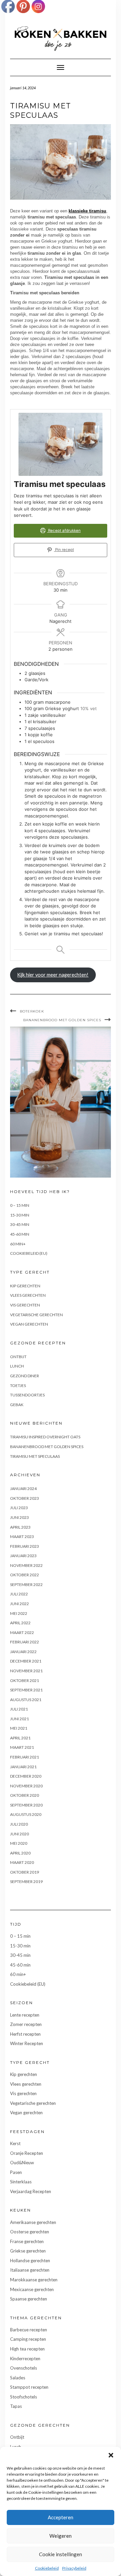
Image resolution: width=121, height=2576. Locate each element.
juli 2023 (19, 1508)
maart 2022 (22, 1632)
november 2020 (26, 1786)
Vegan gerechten (29, 1324)
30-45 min (20, 1224)
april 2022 (20, 1623)
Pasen (16, 2172)
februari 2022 (25, 1642)
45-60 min (20, 1234)
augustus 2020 (26, 1814)
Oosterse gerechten (30, 2232)
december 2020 (26, 1776)
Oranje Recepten (27, 2153)
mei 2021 (19, 1728)
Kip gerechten (25, 1286)
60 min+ (18, 1244)
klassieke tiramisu (87, 211)
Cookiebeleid (47, 2568)
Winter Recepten (27, 2043)
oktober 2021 (25, 1680)
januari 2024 (23, 1489)
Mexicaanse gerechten (32, 2289)
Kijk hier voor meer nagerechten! (53, 975)
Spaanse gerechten (29, 2299)
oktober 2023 (25, 1498)
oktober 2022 (25, 1575)
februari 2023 (25, 1546)
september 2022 (26, 1584)
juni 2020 (19, 1834)
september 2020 (26, 1805)
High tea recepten (27, 2349)
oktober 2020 (25, 1795)
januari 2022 (23, 1652)
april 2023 (20, 1527)
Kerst (15, 2143)
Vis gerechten (25, 1305)
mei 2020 (19, 1843)
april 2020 (20, 1853)
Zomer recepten (26, 2024)
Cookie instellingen (61, 2554)
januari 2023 (23, 1556)
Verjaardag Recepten (31, 2191)
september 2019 (26, 1881)
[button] (111, 2455)
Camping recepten (28, 2339)
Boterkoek (32, 1011)
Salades (18, 2378)
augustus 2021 (26, 1700)
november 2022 (26, 1565)
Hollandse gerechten (30, 2261)
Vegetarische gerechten (36, 1315)
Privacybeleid (74, 2568)
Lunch (17, 1366)
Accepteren (61, 2517)
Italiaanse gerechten (30, 2270)
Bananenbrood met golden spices (62, 1020)
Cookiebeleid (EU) (29, 1253)
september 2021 (26, 1690)
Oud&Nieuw (22, 2163)
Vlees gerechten (28, 1295)
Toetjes (18, 1385)
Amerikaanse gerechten (33, 2222)
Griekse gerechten (28, 2251)
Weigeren (61, 2536)
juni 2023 (19, 1517)
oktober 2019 (25, 1872)
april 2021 (20, 1738)
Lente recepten (25, 2015)
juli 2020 (19, 1824)
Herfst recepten (25, 2034)
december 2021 (26, 1661)
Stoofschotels (24, 2397)
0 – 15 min (20, 1205)
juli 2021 (19, 1709)
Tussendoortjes (27, 1395)
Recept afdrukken (64, 531)
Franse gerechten (27, 2241)
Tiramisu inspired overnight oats (45, 1437)
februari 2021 (25, 1757)
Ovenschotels (24, 2368)
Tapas (16, 2406)
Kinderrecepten (25, 2359)
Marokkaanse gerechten (34, 2280)
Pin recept (64, 550)
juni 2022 (19, 1604)
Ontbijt (18, 1357)
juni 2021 (19, 1719)
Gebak (17, 1405)
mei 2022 (19, 1613)
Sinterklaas (21, 2182)
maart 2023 (22, 1537)
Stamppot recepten (29, 2387)
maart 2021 (22, 1747)
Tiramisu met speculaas (35, 1456)
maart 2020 (22, 1862)
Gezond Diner (25, 1376)
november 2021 (26, 1671)
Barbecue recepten (29, 2330)
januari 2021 (23, 1767)
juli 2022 (19, 1594)
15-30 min (20, 1215)
